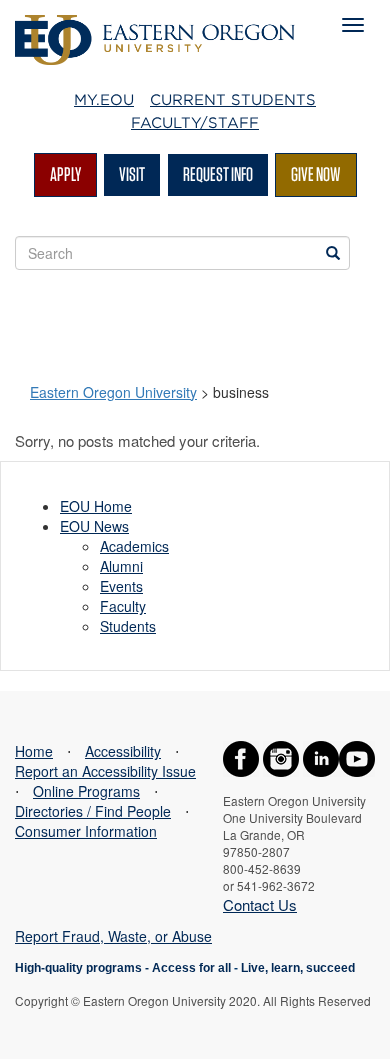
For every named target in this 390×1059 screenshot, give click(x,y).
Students (128, 626)
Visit (132, 174)
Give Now (316, 174)
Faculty (123, 606)
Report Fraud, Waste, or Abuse (113, 936)
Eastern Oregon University (113, 392)
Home (34, 751)
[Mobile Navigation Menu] (353, 25)
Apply (65, 174)
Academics (134, 546)
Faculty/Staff (195, 123)
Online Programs (86, 791)
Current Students (233, 100)
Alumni (121, 566)
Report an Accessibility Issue (105, 771)
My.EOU (104, 100)
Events (121, 586)
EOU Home (96, 506)
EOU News (94, 526)
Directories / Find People (93, 811)
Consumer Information (86, 831)
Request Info (218, 174)
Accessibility (123, 751)
